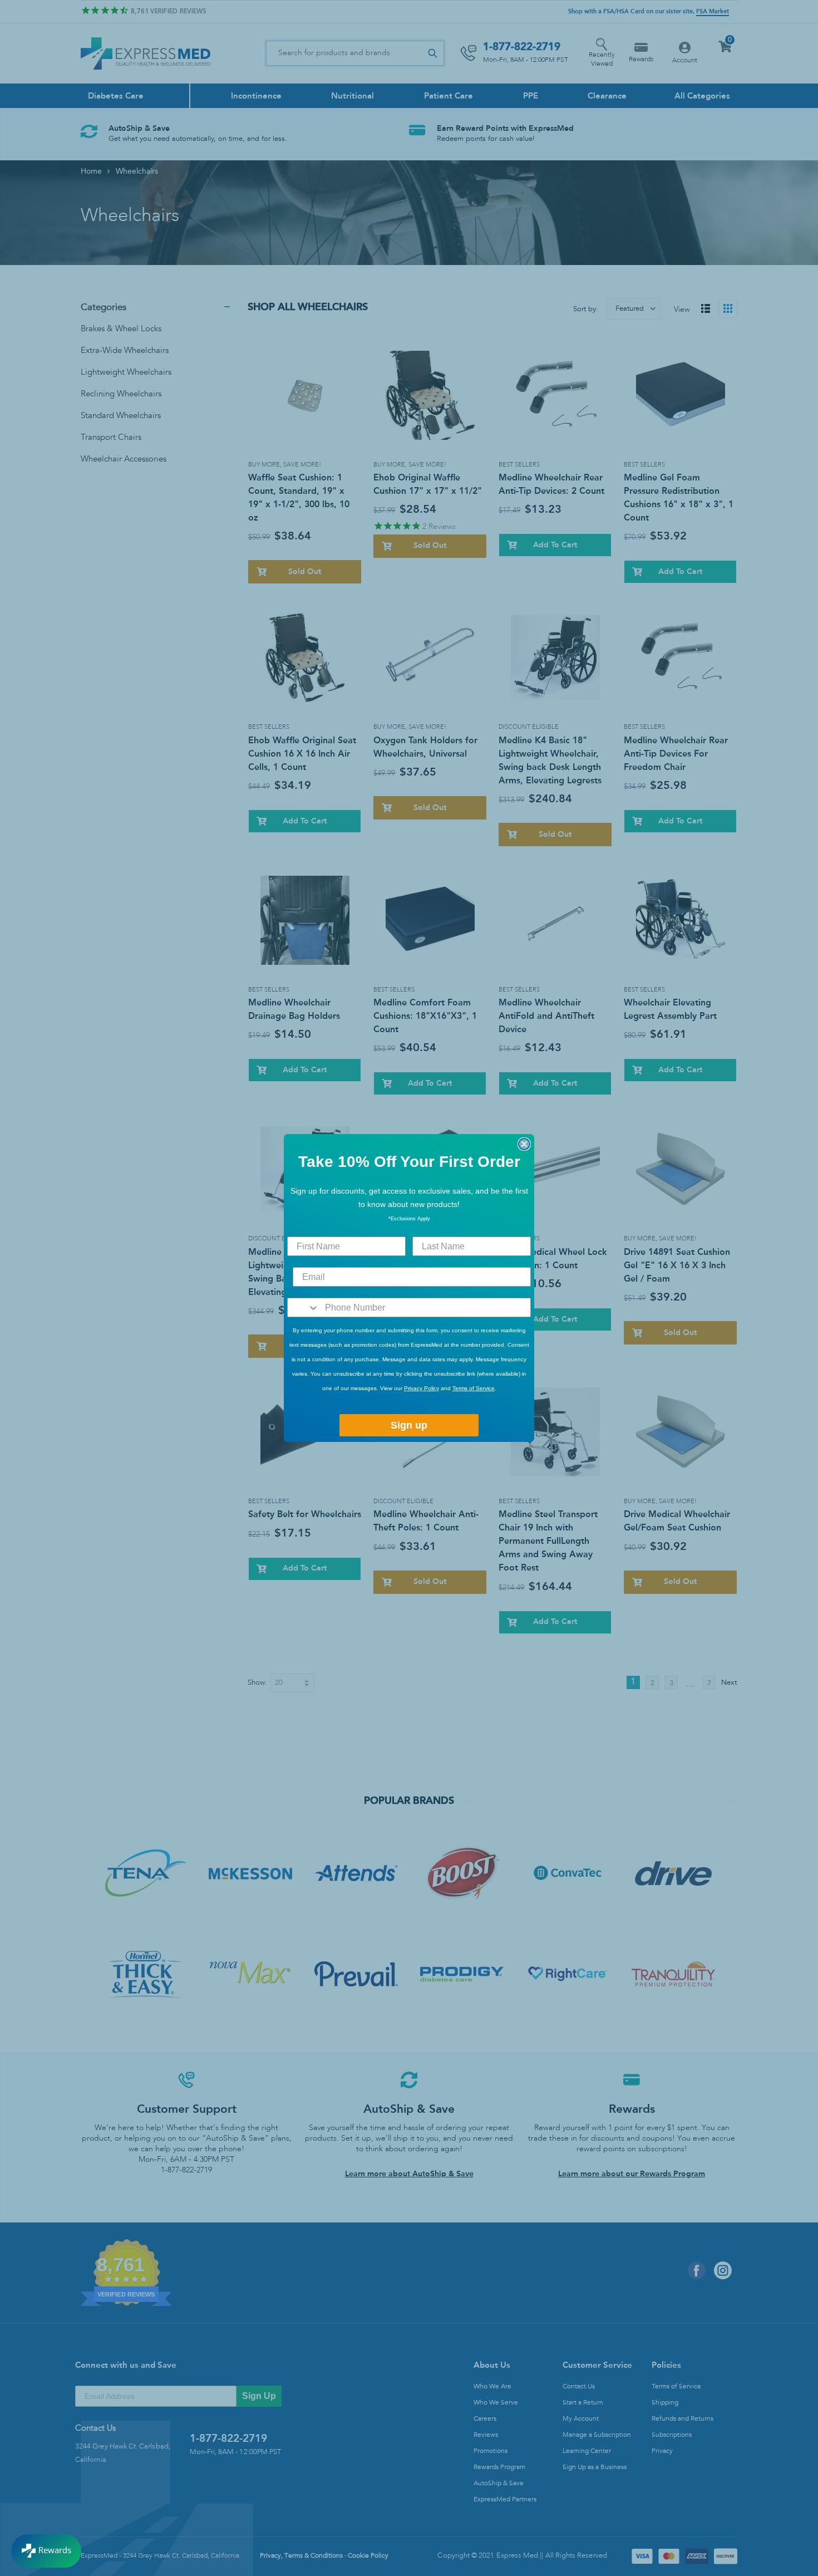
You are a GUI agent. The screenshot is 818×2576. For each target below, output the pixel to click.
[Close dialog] (524, 1144)
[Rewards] (46, 2551)
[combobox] (304, 1307)
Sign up (409, 1425)
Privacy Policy (422, 1388)
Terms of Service (474, 1388)
